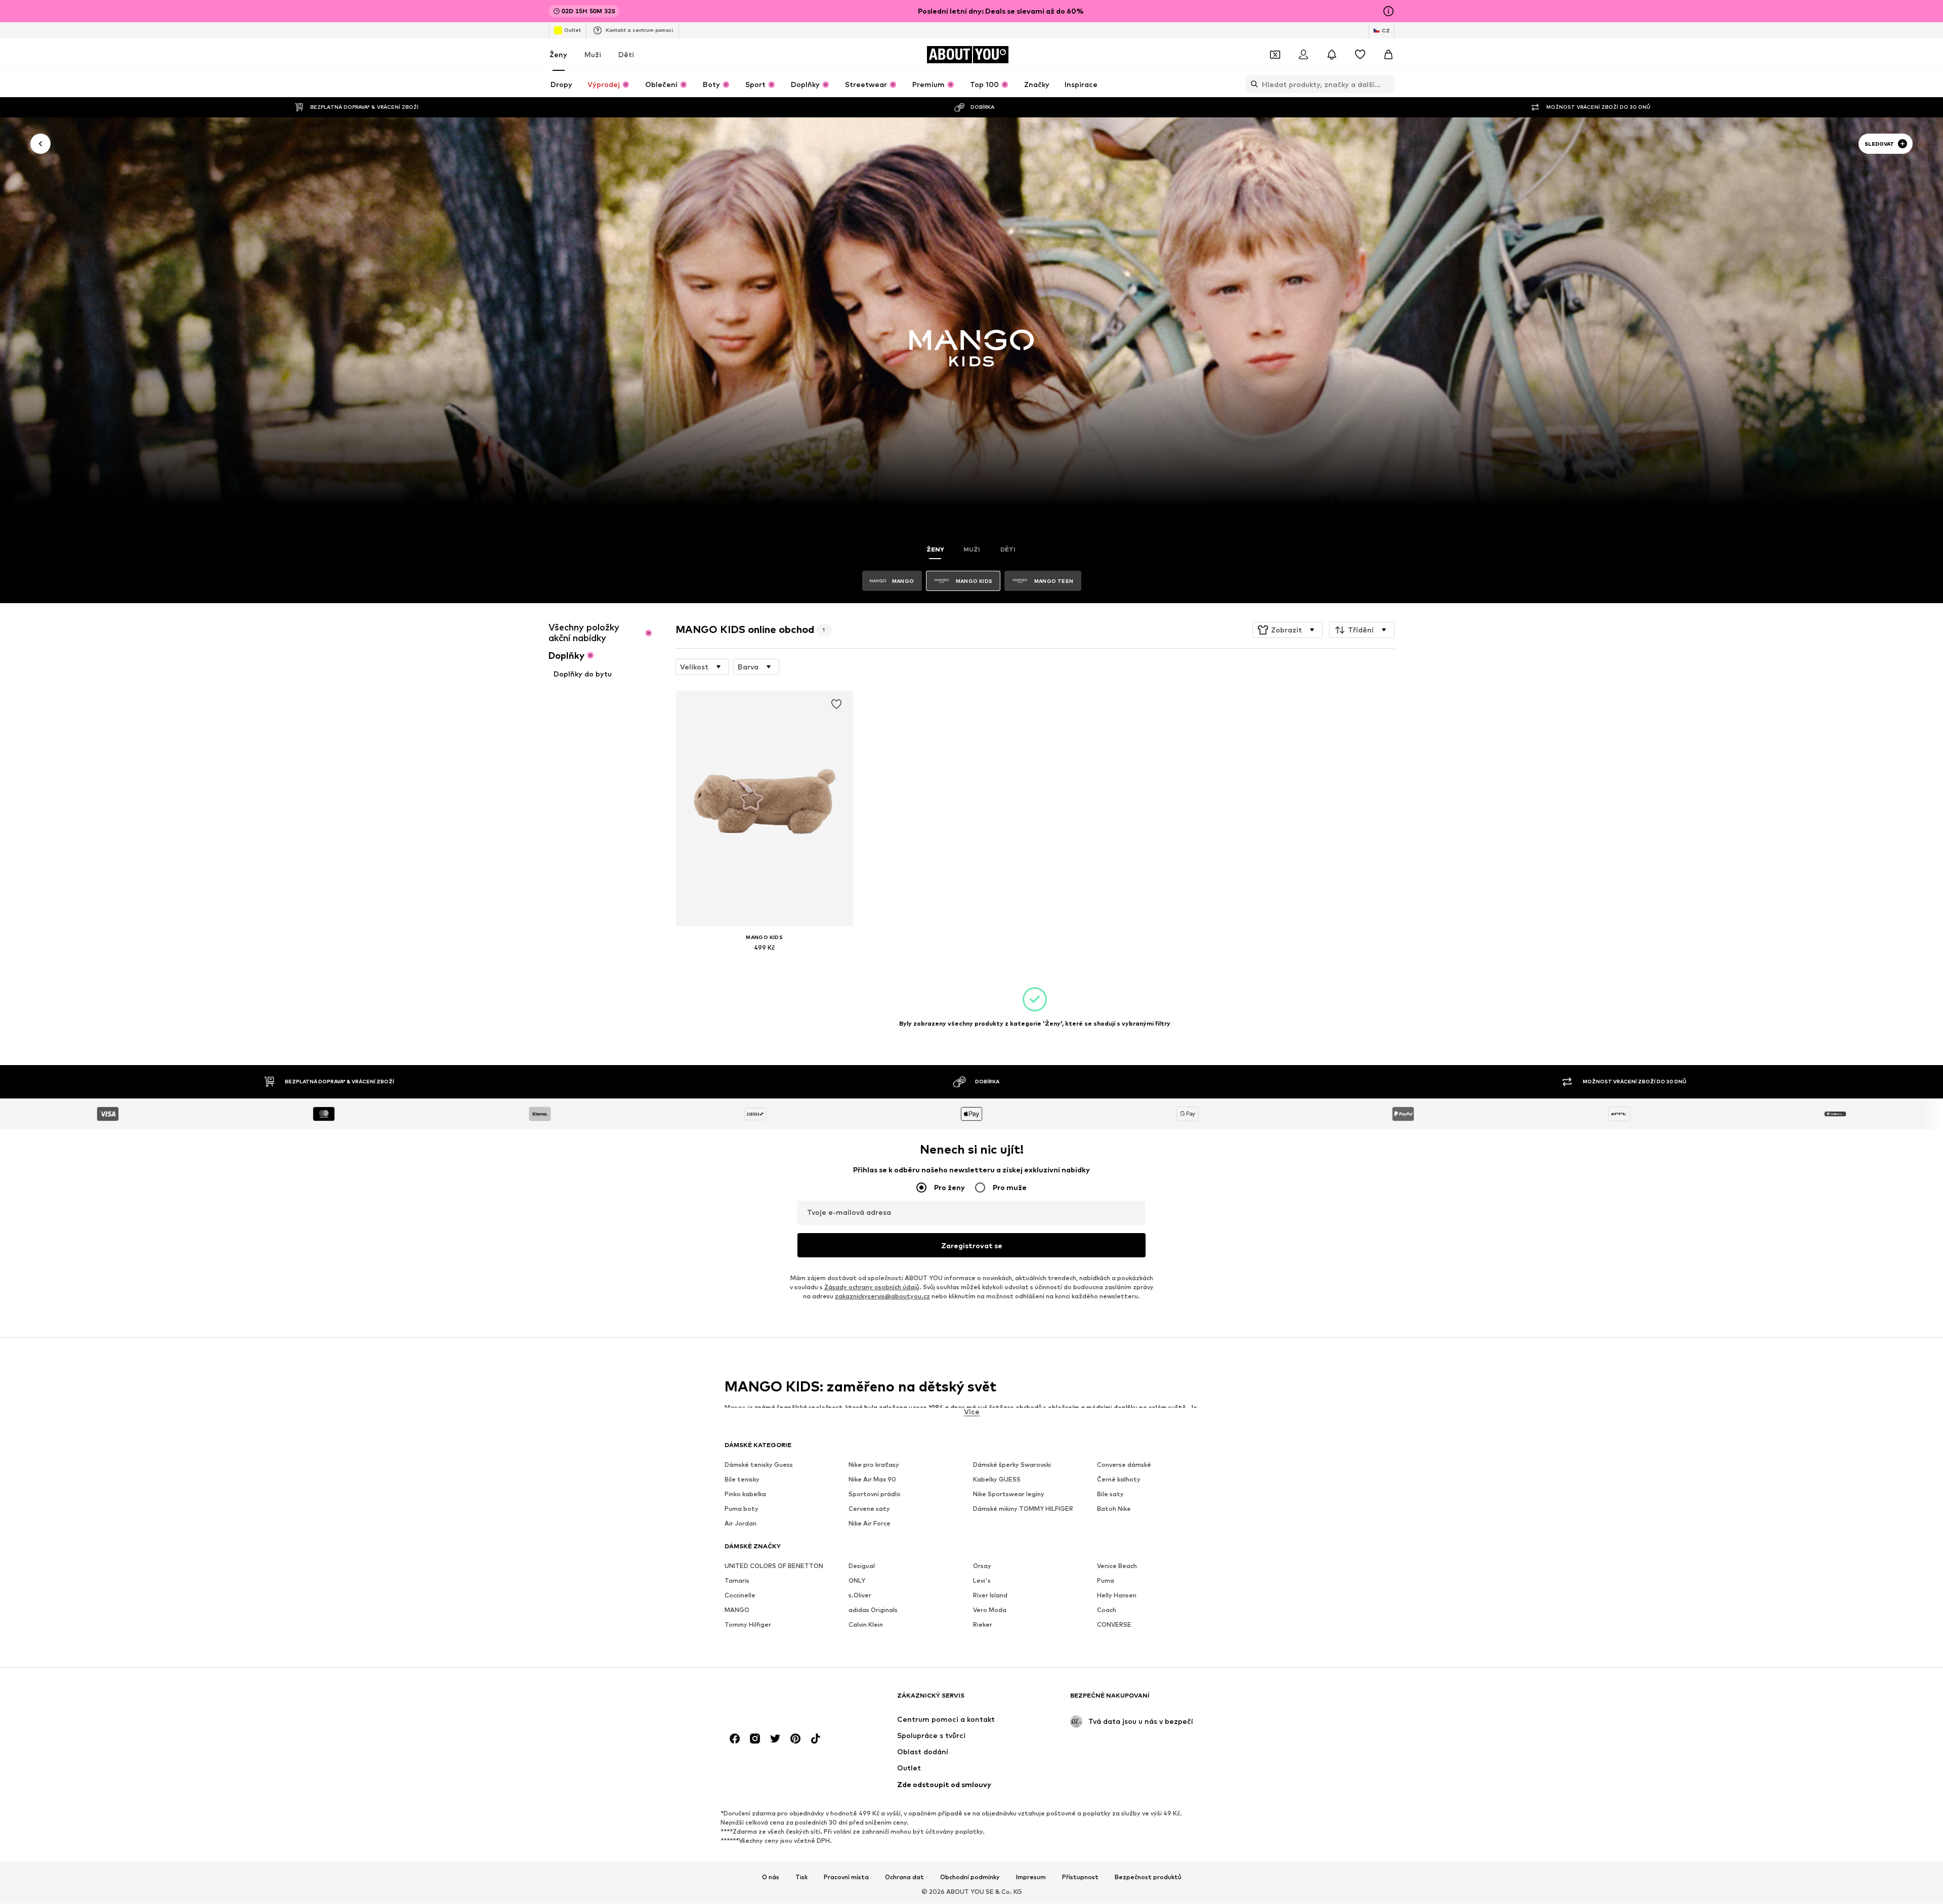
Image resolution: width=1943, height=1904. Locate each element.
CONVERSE (1114, 1625)
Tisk (801, 1877)
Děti (626, 54)
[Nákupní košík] (1388, 55)
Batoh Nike (1114, 1509)
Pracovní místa (846, 1877)
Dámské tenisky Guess (759, 1465)
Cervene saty (869, 1509)
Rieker (983, 1625)
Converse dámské (1124, 1465)
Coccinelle (740, 1596)
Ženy (558, 54)
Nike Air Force (870, 1524)
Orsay (982, 1566)
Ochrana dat (904, 1877)
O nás (771, 1877)
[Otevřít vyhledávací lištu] (1252, 84)
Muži (593, 54)
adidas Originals (873, 1610)
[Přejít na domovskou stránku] (780, 1700)
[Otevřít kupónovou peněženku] (1275, 55)
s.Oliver (860, 1596)
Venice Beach (1117, 1566)
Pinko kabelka (745, 1494)
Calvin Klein (866, 1625)
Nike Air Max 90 (872, 1480)
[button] (1287, 630)
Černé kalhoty (1119, 1480)
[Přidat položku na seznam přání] (836, 704)
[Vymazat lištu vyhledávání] (1387, 84)
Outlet (573, 30)
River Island (990, 1596)
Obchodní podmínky (970, 1877)
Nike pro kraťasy (874, 1465)
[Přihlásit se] (1303, 55)
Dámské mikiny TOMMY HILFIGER (1023, 1509)
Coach (1107, 1610)
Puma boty (742, 1509)
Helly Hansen (1117, 1596)
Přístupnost (1080, 1877)
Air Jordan (741, 1524)
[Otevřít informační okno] (1388, 11)
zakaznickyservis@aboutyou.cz (882, 1297)
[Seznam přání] (1360, 55)
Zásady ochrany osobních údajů (872, 1287)
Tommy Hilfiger (748, 1625)
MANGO (737, 1610)
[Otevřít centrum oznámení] (1332, 55)
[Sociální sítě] (735, 1739)
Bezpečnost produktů (1148, 1877)
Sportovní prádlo (875, 1494)
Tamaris (737, 1581)
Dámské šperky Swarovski (1012, 1465)
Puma (1106, 1581)
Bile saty (1110, 1494)
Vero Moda (990, 1610)
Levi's (982, 1581)
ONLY (857, 1581)
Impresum (1031, 1877)
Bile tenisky (742, 1480)
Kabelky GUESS (997, 1480)
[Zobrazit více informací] (765, 962)
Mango (735, 1407)
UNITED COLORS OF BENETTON (774, 1566)
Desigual (862, 1566)
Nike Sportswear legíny (1009, 1494)
